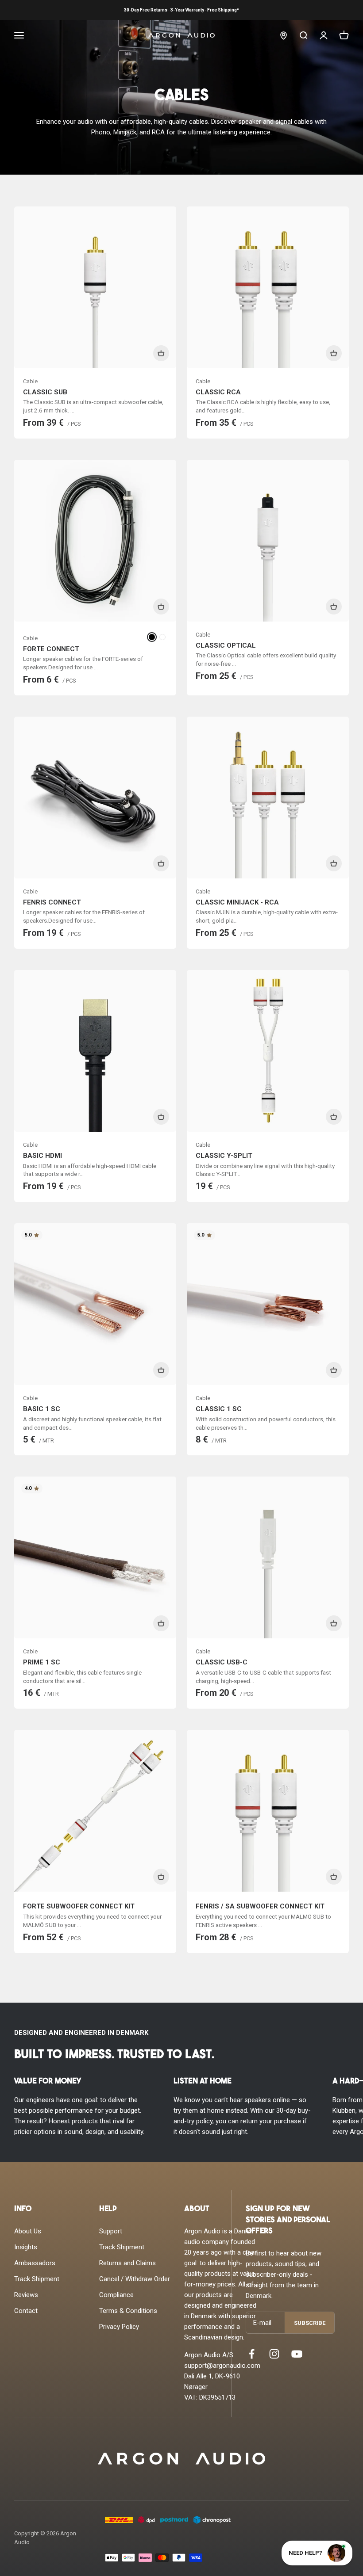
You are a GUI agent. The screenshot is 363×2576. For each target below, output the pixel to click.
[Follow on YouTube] (297, 2354)
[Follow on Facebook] (252, 2354)
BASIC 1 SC (42, 1409)
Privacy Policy (119, 2327)
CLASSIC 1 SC (219, 1409)
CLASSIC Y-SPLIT (224, 1156)
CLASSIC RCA (218, 392)
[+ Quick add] (161, 353)
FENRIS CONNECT (52, 902)
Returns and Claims (127, 2263)
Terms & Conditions (128, 2311)
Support (111, 2231)
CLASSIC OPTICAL (226, 645)
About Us (28, 2231)
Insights (26, 2247)
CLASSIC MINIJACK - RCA (237, 902)
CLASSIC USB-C (222, 1662)
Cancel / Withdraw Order (135, 2279)
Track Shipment (37, 2279)
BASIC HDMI (42, 1156)
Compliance (116, 2295)
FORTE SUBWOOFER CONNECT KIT (79, 1906)
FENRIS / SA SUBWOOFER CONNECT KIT (260, 1906)
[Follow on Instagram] (274, 2354)
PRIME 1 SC (42, 1662)
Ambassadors (35, 2263)
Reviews (26, 2295)
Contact (26, 2311)
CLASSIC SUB (45, 392)
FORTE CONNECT (51, 649)
